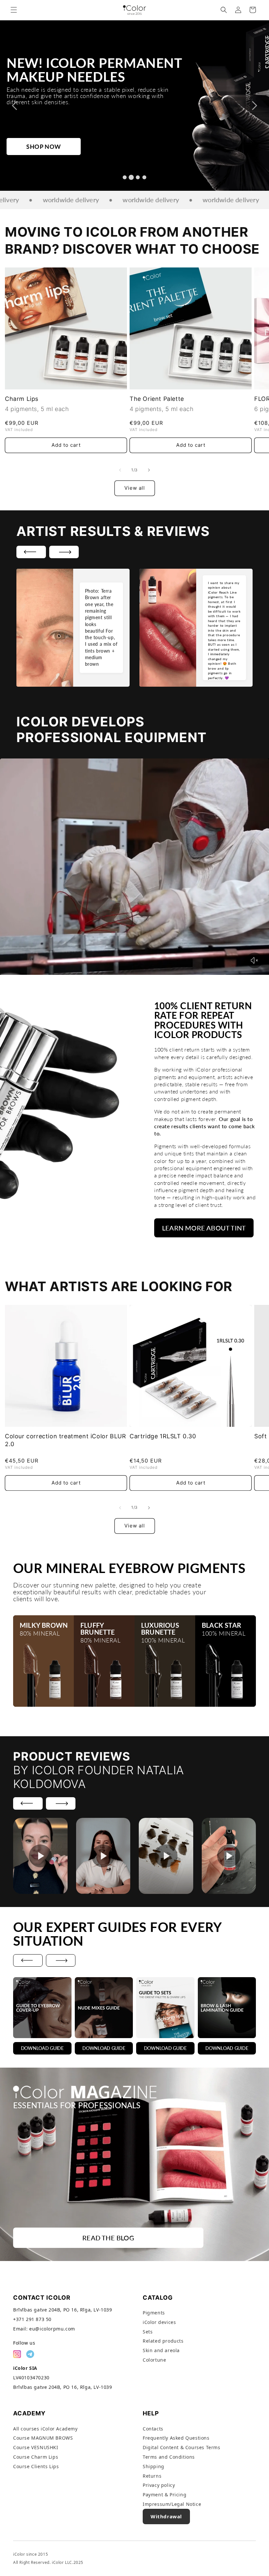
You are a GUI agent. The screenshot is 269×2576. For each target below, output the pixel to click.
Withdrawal (166, 2516)
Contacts (153, 2429)
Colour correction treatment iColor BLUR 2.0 (65, 1440)
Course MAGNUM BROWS (43, 2438)
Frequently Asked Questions (176, 2438)
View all (135, 488)
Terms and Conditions (169, 2457)
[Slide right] (149, 470)
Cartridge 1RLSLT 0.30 (163, 1436)
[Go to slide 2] (131, 177)
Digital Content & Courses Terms (182, 2447)
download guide (42, 2048)
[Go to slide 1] (125, 177)
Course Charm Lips (36, 2457)
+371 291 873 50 (32, 2319)
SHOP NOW (44, 146)
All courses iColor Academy (45, 2429)
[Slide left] (120, 470)
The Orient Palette (157, 399)
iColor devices (159, 2322)
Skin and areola (161, 2350)
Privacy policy (159, 2485)
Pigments (154, 2313)
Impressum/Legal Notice (172, 2504)
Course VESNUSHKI (36, 2447)
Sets (148, 2332)
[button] (14, 10)
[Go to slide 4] (144, 177)
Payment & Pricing (165, 2495)
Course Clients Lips (36, 2466)
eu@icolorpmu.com (52, 2329)
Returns (152, 2476)
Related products (163, 2341)
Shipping (154, 2466)
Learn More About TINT (204, 1228)
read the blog (108, 2238)
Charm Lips (22, 399)
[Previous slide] (14, 106)
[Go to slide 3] (138, 177)
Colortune (154, 2360)
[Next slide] (255, 106)
